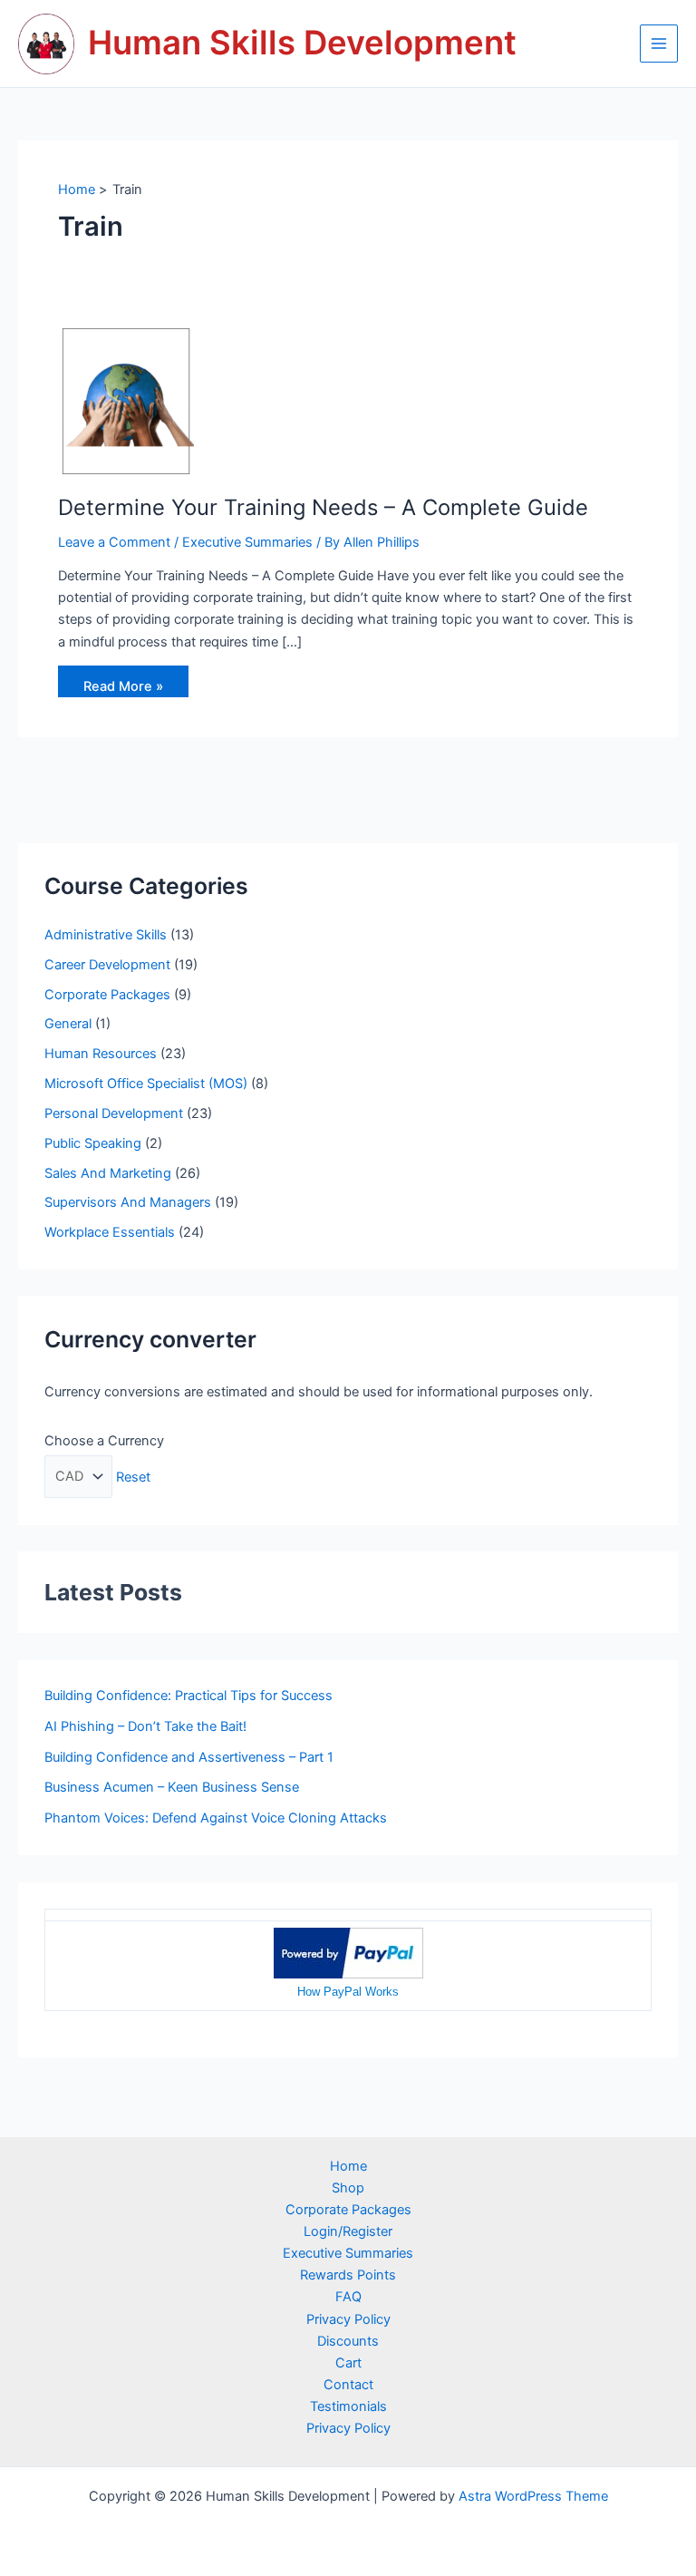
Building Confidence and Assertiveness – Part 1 (189, 1757)
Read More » (123, 690)
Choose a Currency (104, 1441)
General (68, 1024)
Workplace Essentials (110, 1232)
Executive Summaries (247, 542)
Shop (348, 2188)
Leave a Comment (114, 542)
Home (348, 2166)
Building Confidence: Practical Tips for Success (188, 1696)
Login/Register (348, 2231)
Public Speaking (93, 1143)
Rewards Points (348, 2275)
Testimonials (348, 2406)
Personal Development (114, 1113)
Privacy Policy (348, 2319)
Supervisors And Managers (128, 1202)
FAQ (348, 2297)
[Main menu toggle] (659, 44)
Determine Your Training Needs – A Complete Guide (323, 507)
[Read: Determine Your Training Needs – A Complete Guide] (126, 401)
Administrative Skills (106, 935)
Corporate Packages (107, 995)
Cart (348, 2363)
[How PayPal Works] (348, 1952)
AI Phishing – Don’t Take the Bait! (145, 1726)
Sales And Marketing (108, 1173)
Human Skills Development (302, 43)
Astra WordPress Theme (533, 2496)
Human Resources (101, 1054)
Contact (348, 2385)
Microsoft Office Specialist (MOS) (146, 1084)
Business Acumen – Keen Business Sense (172, 1787)
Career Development (107, 965)
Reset (133, 1476)
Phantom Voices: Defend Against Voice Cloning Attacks (216, 1818)
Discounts (348, 2341)
